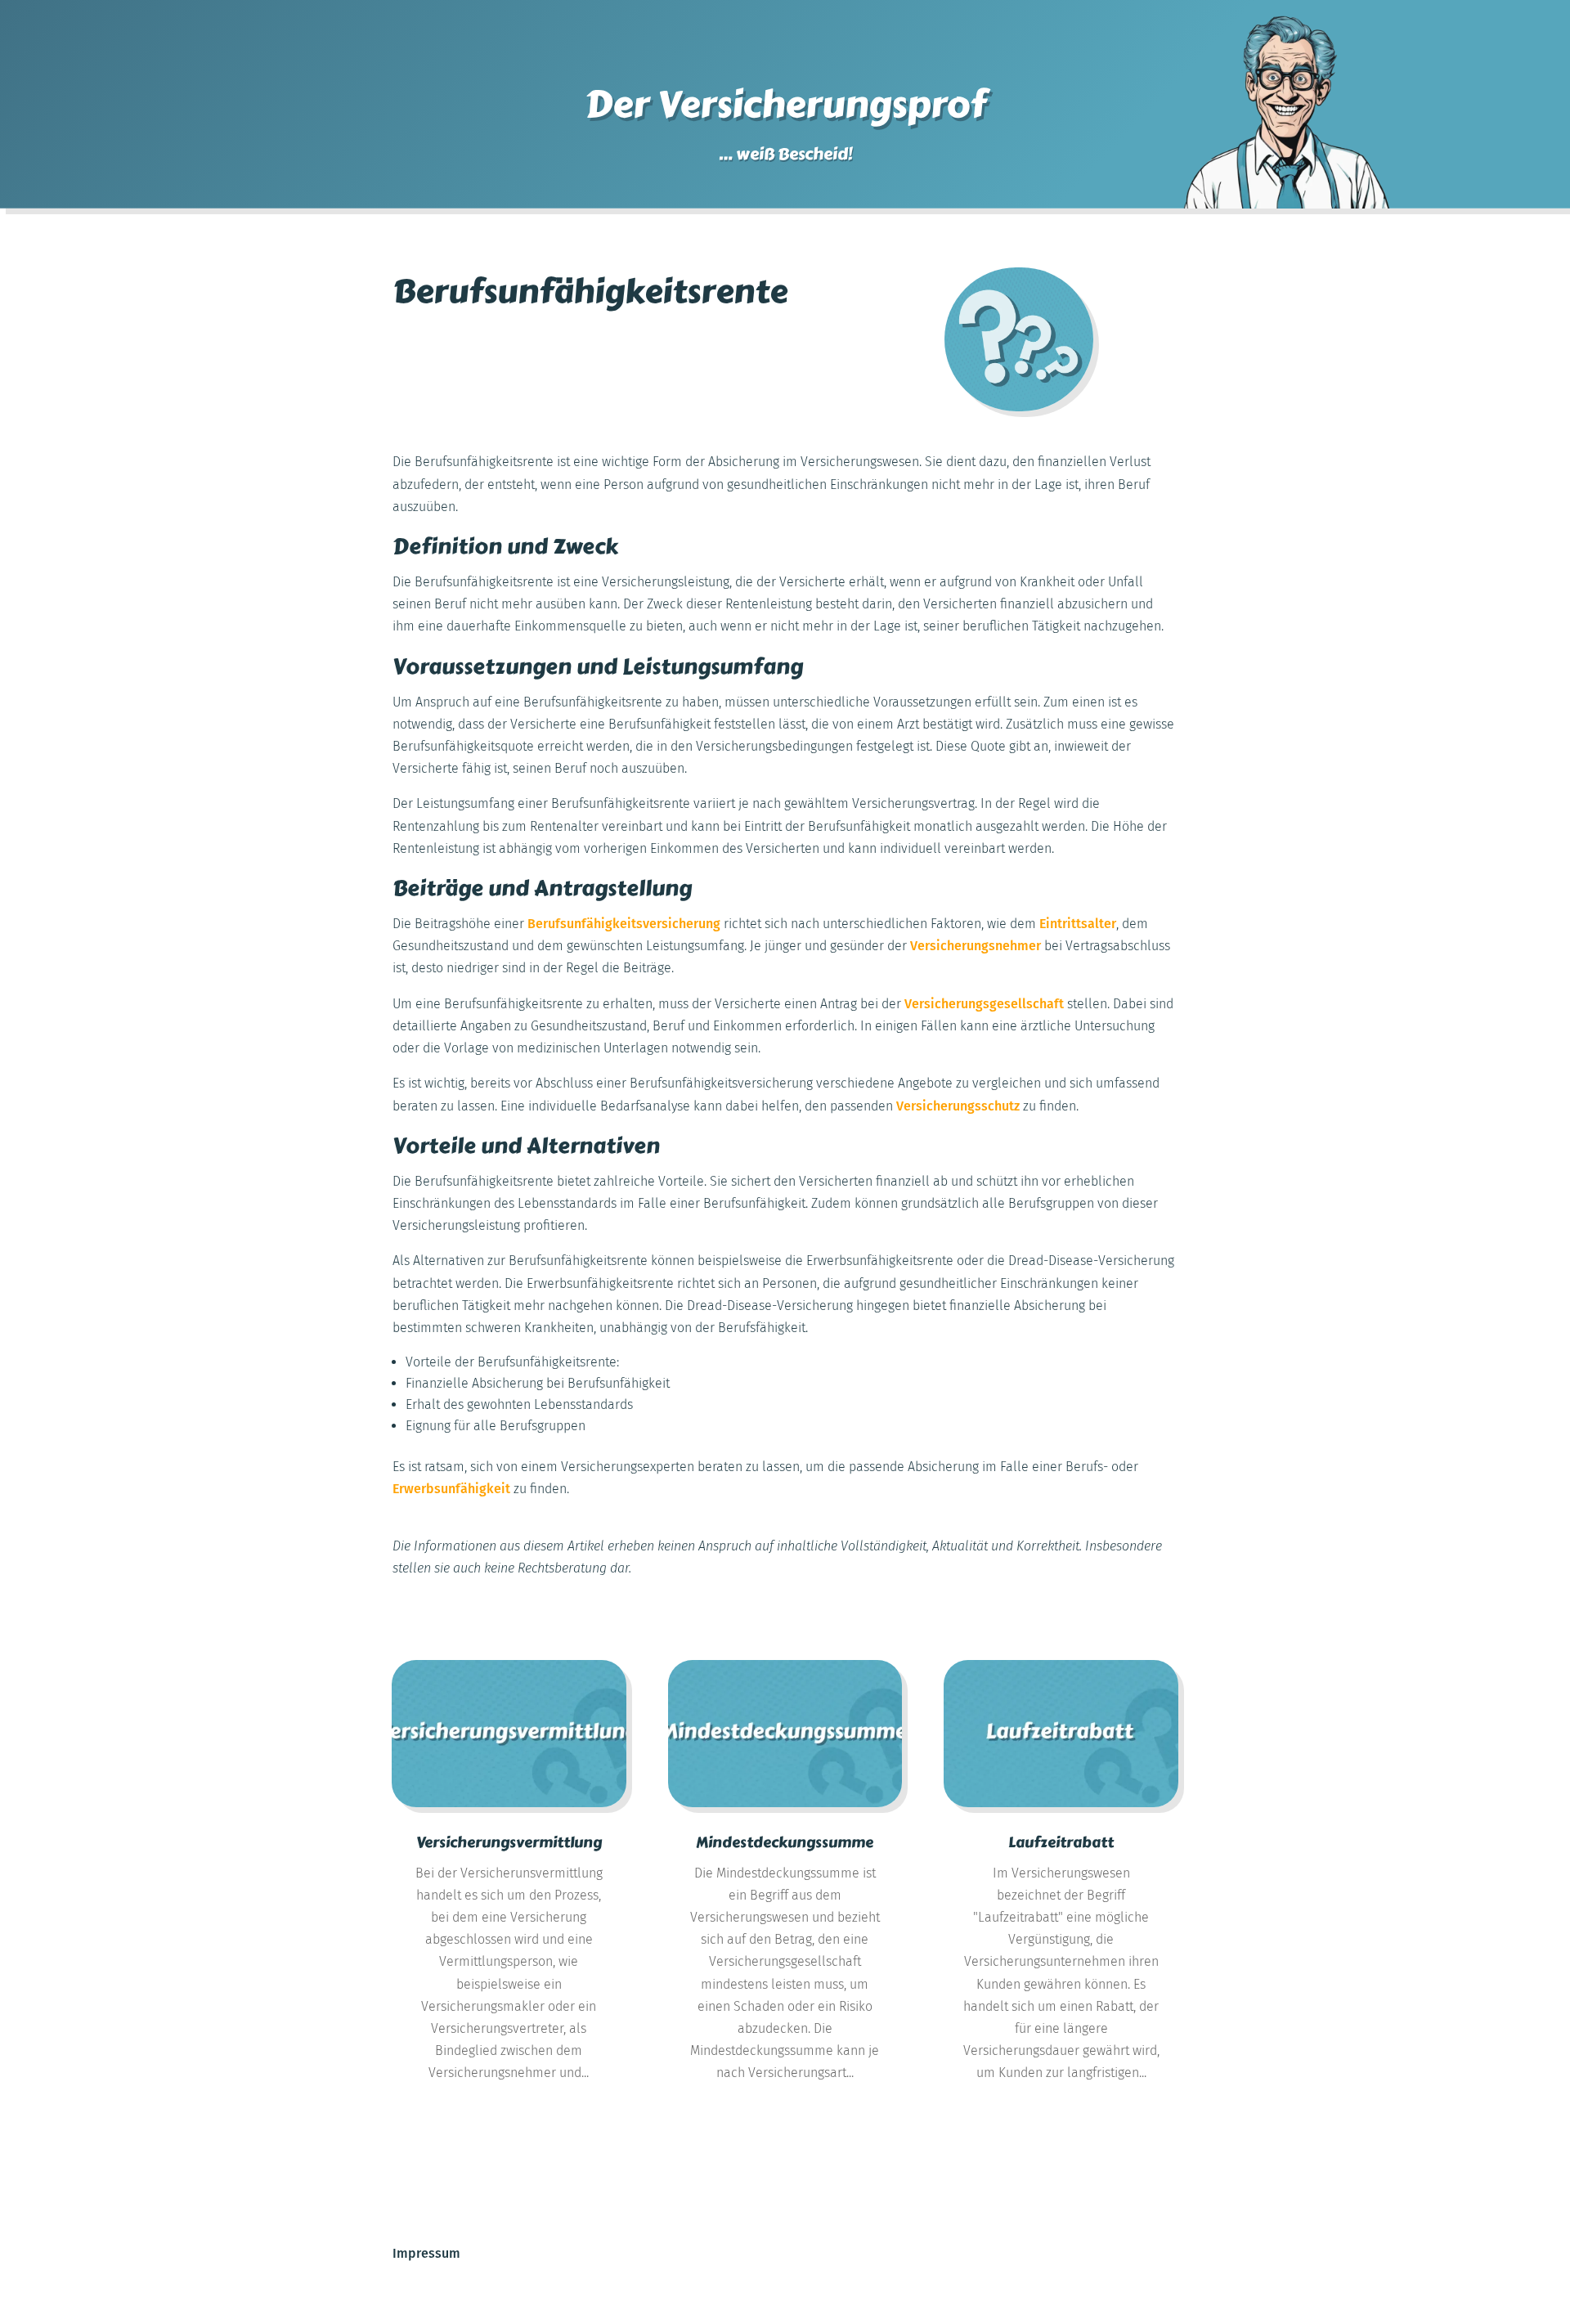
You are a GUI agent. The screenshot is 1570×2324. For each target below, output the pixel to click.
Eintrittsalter (1078, 924)
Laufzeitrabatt (1061, 1842)
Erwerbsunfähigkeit (451, 1489)
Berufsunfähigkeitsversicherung (624, 924)
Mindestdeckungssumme (785, 1842)
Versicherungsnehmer (976, 946)
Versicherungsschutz (958, 1106)
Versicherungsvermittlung (509, 1842)
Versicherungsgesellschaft (984, 1004)
